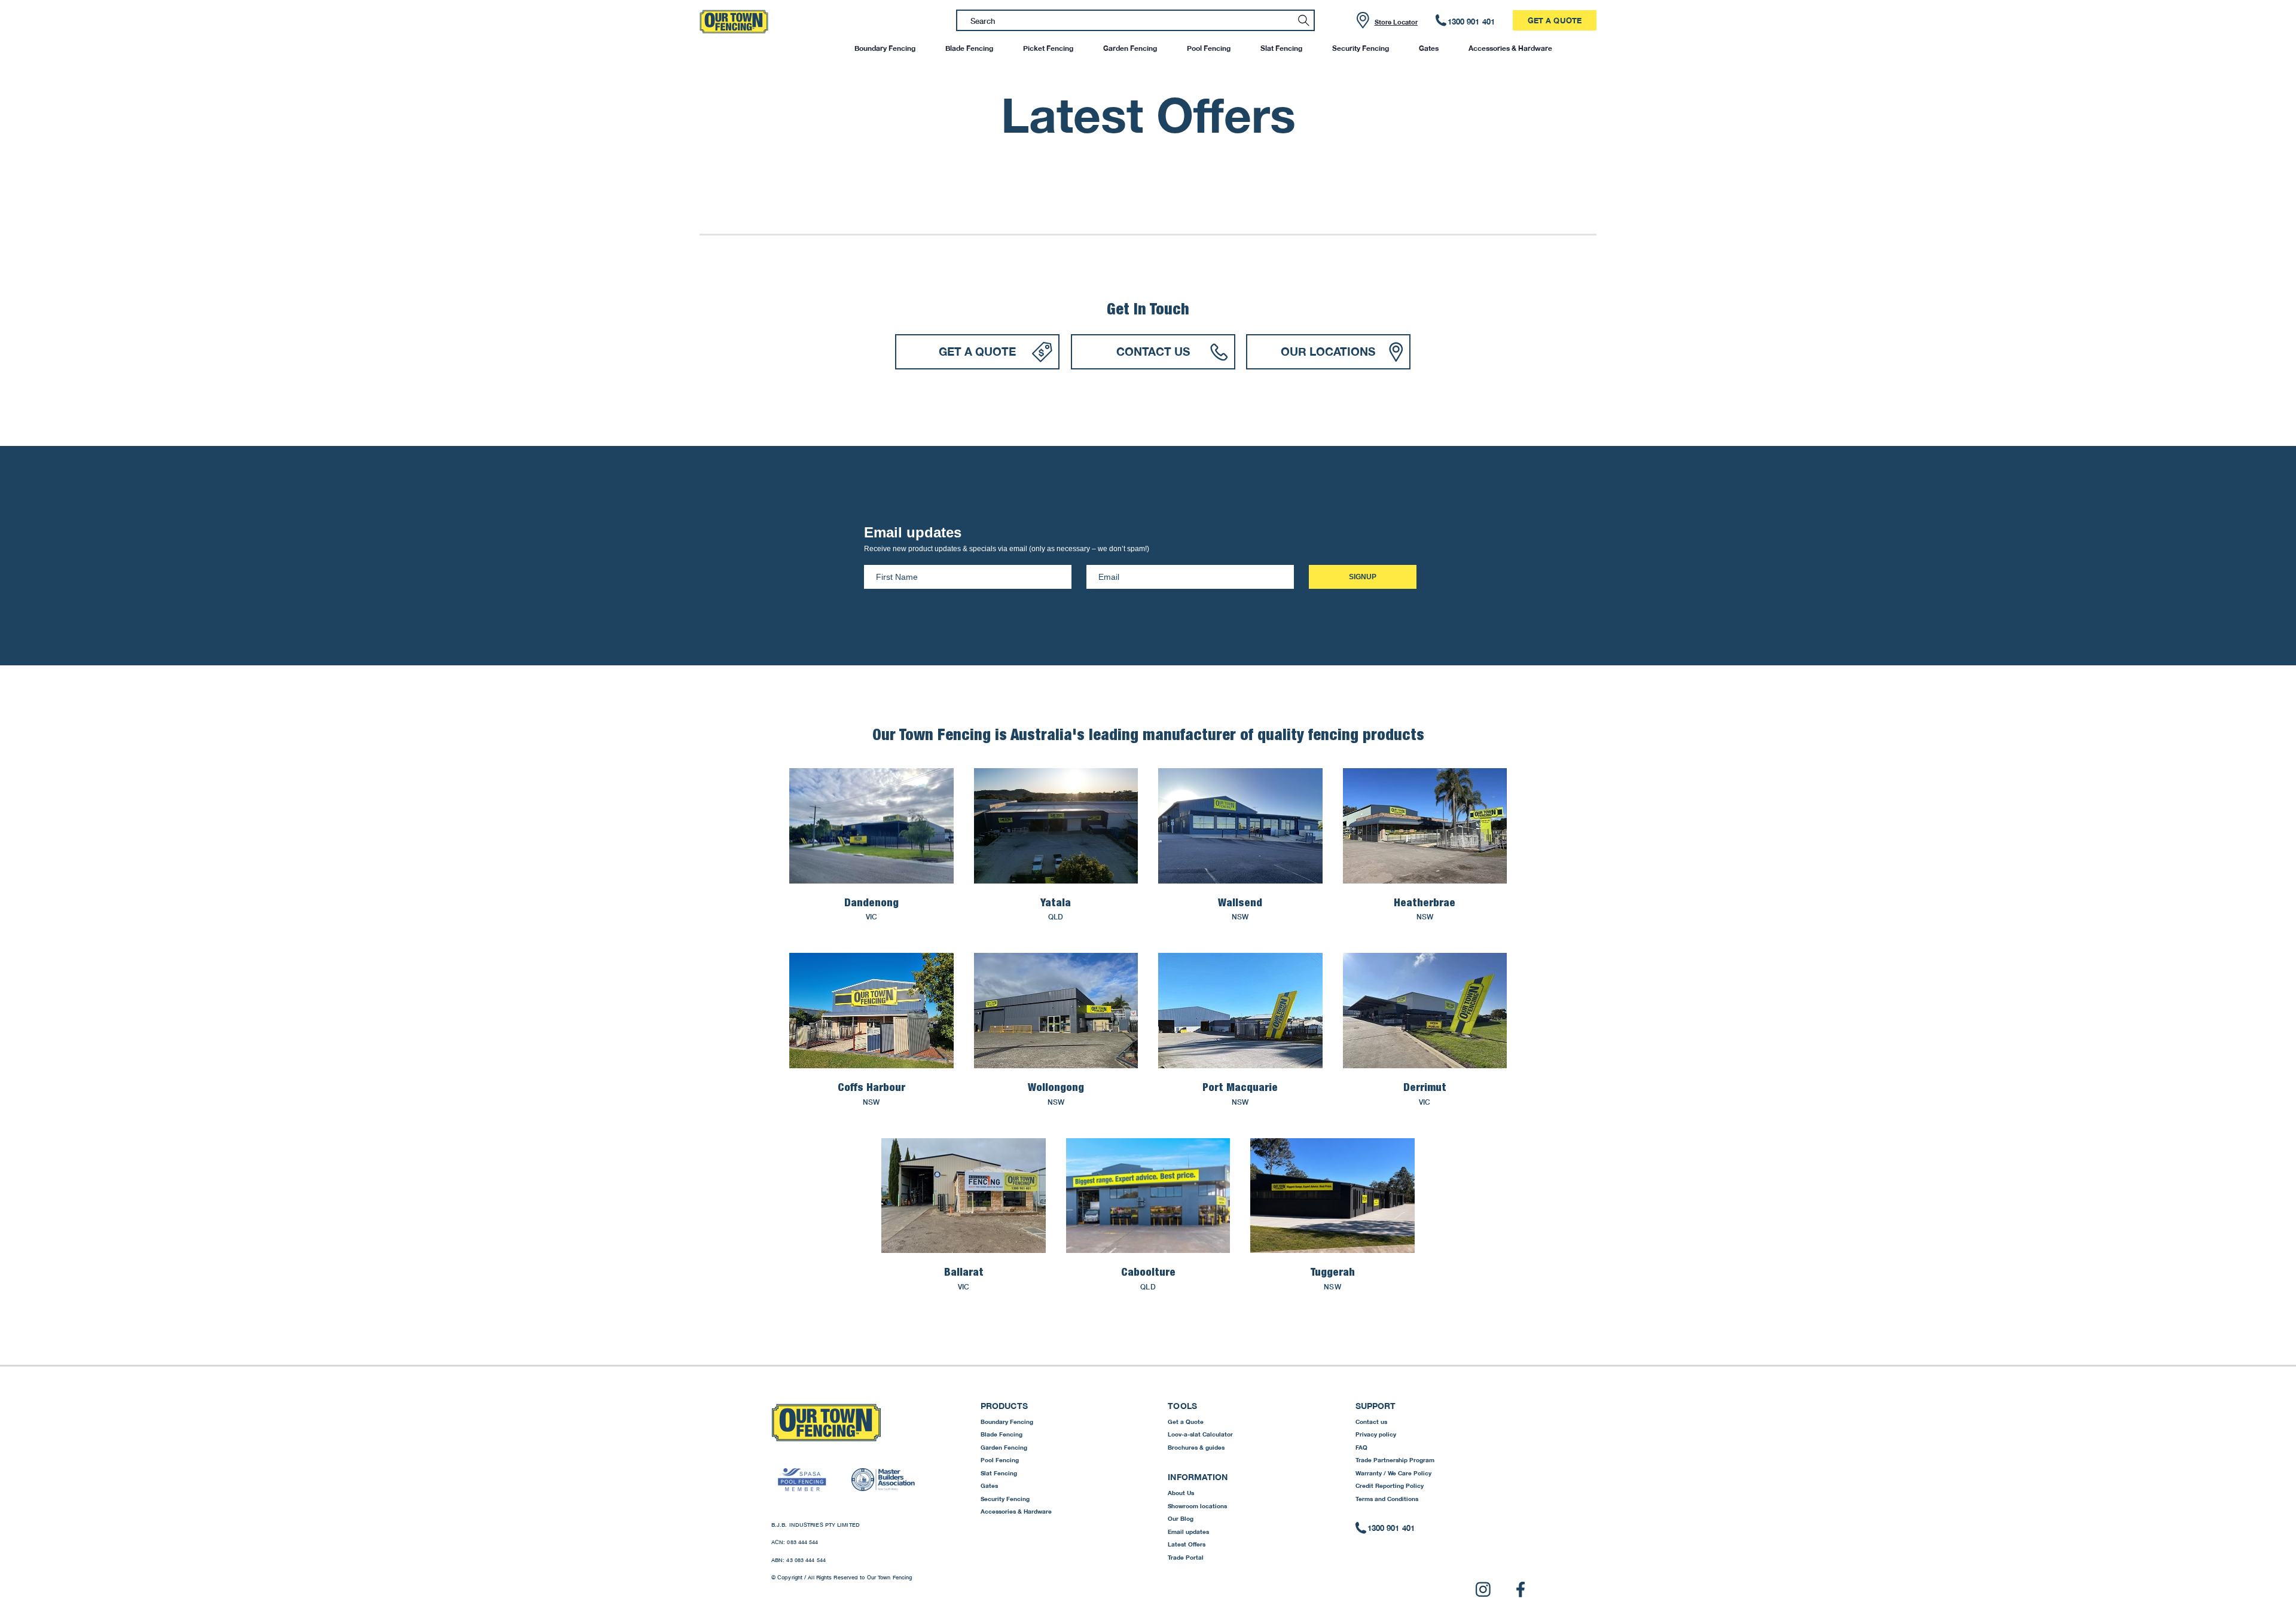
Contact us (1371, 1422)
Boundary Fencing (885, 48)
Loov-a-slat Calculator (1200, 1434)
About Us (1181, 1493)
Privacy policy (1376, 1434)
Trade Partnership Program (1395, 1460)
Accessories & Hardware (1510, 48)
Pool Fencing (1209, 48)
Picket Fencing (1048, 48)
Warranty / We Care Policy (1393, 1473)
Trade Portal (1186, 1557)
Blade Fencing (969, 48)
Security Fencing (1361, 48)
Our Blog (1181, 1518)
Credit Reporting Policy (1390, 1485)
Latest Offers (1187, 1544)
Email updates (1188, 1532)
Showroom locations (1197, 1506)
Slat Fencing (1281, 48)
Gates (1429, 48)
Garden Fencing (1130, 48)
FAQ (1361, 1447)
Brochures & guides (1196, 1447)
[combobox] (1135, 20)
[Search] (1304, 20)
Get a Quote (1555, 20)
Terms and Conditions (1387, 1499)
